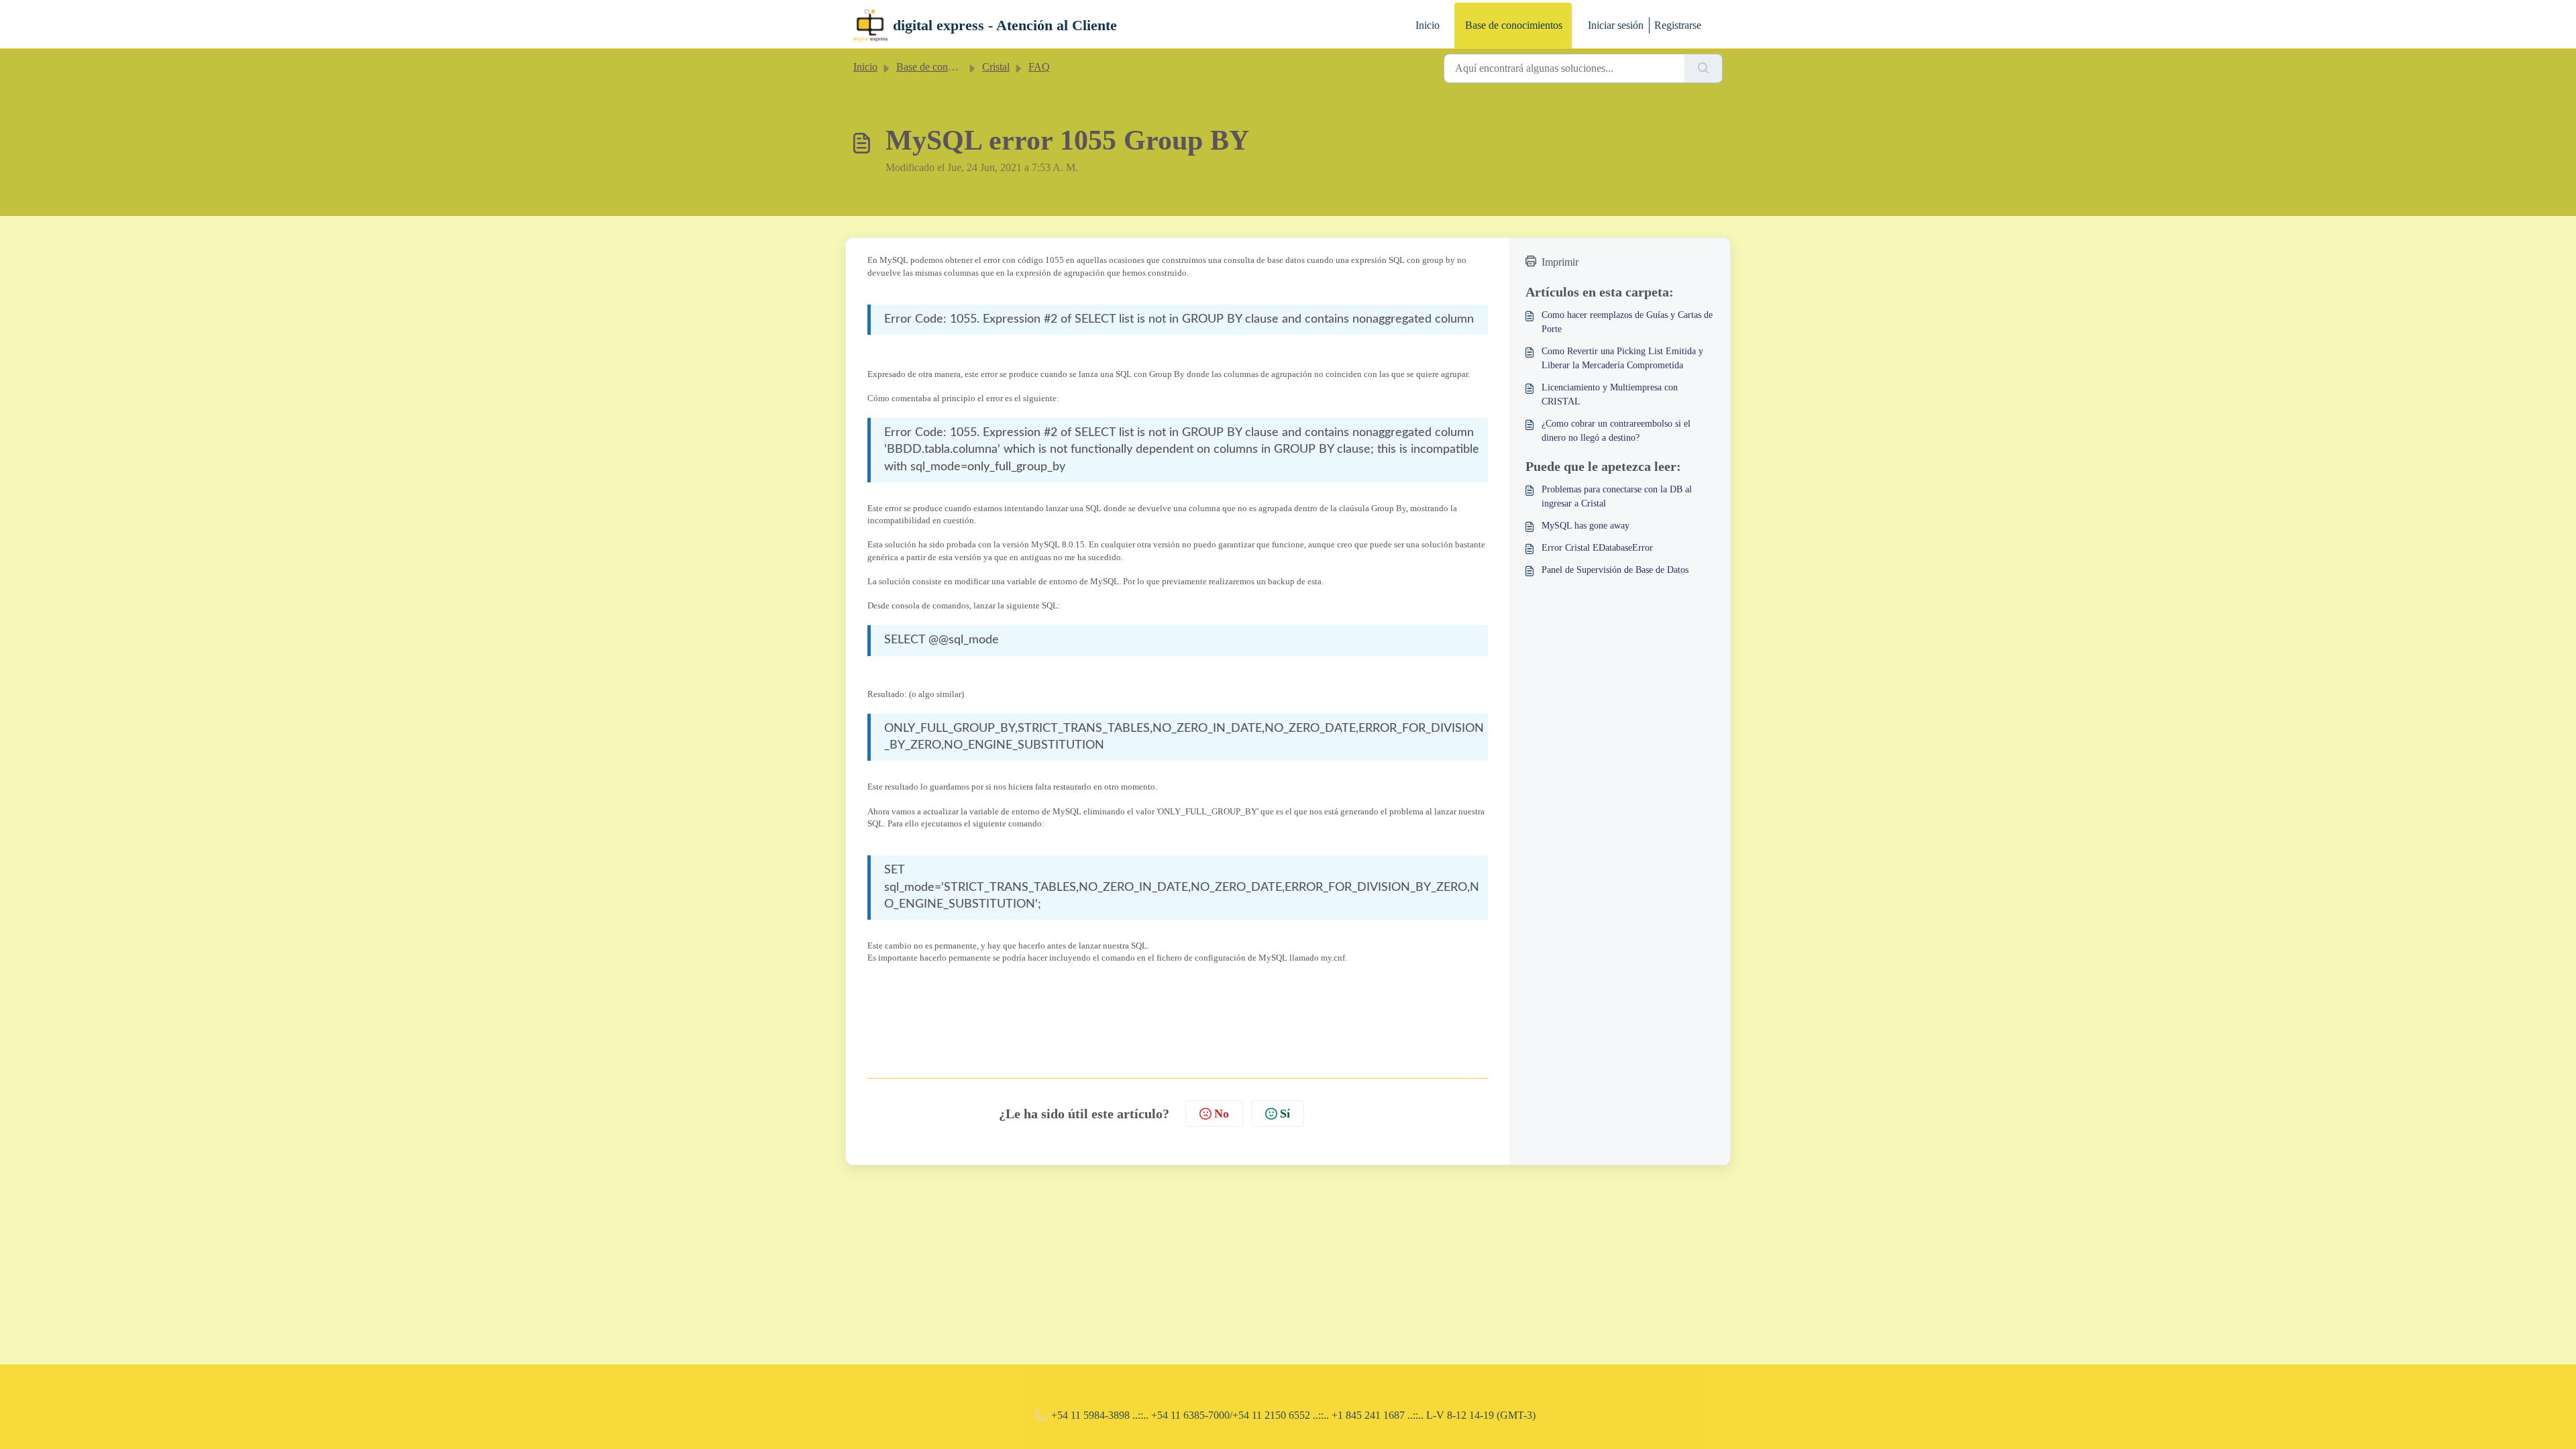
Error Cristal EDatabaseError (1597, 548)
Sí (1285, 1114)
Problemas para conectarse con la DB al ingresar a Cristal (1617, 496)
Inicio (1428, 25)
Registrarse (1678, 25)
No (1222, 1114)
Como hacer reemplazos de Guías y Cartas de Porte (1627, 322)
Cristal (996, 67)
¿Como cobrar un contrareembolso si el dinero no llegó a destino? (1616, 431)
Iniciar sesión (1616, 25)
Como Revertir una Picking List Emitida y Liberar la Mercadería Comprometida (1622, 358)
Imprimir (1560, 262)
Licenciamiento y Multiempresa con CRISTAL (1610, 394)
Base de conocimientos (1514, 25)
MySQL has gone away (1586, 526)
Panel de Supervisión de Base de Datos (1615, 570)
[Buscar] (1704, 68)
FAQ (1039, 67)
